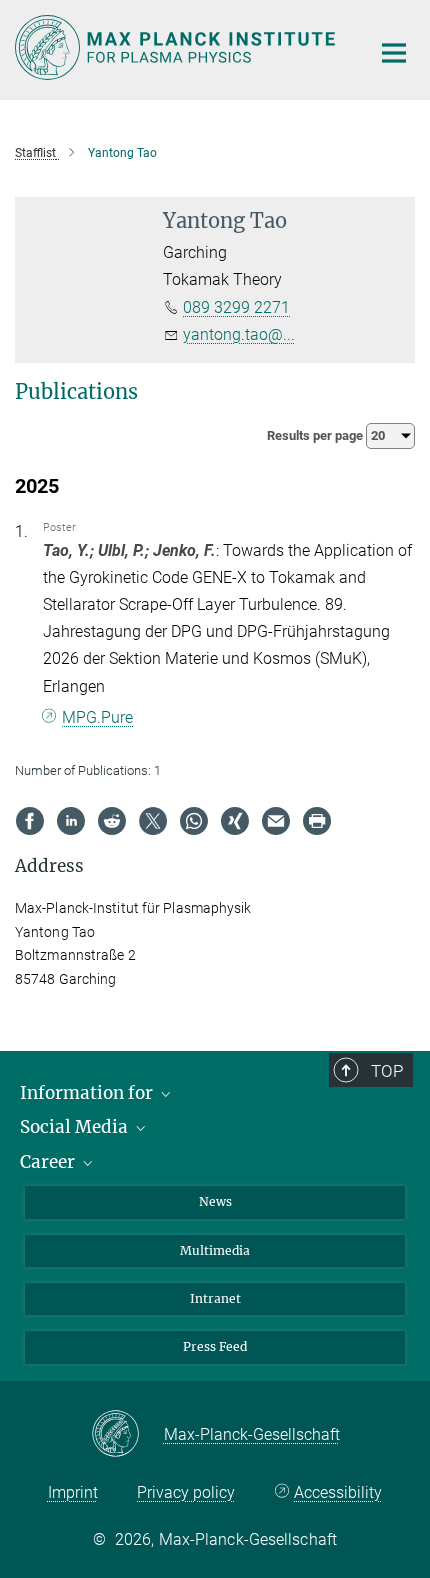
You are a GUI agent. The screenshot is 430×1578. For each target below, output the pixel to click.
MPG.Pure (97, 717)
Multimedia (215, 1250)
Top (387, 1071)
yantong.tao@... (239, 334)
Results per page (316, 435)
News (215, 1201)
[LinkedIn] (71, 821)
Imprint (73, 1492)
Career (49, 1162)
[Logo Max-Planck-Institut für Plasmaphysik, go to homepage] (177, 47)
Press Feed (215, 1346)
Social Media (76, 1127)
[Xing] (235, 821)
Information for (88, 1093)
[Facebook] (30, 821)
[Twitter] (153, 821)
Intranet (215, 1298)
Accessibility (338, 1492)
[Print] (317, 821)
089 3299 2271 (236, 307)
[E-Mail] (276, 821)
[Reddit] (112, 821)
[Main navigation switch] (394, 53)
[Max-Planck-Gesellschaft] (127, 1435)
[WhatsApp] (194, 821)
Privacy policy (186, 1492)
